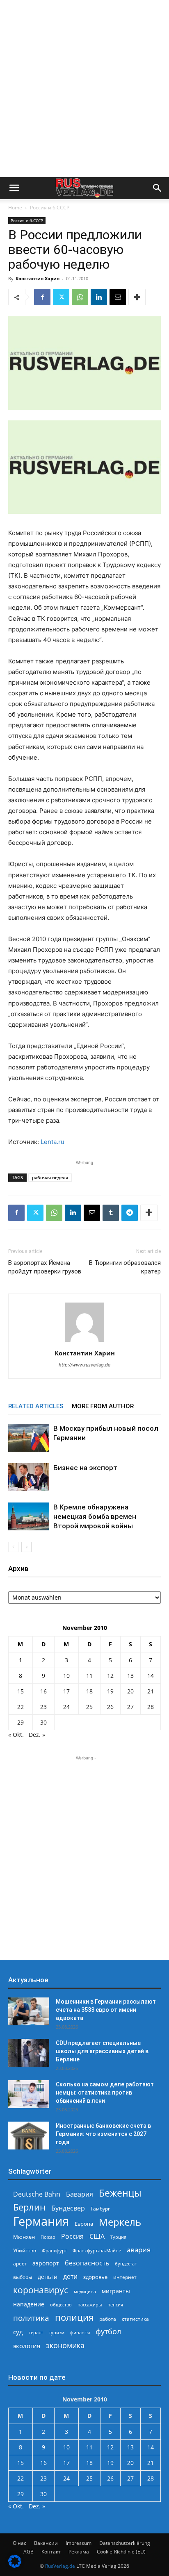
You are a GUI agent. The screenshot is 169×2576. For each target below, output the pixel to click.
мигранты (116, 2291)
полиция (74, 2317)
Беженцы (120, 2193)
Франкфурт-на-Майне (97, 2250)
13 (130, 1676)
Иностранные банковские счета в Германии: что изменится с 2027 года (103, 2134)
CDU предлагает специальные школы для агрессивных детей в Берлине (102, 2051)
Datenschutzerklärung (125, 2543)
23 (43, 1707)
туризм (57, 2332)
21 (151, 1691)
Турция (118, 2237)
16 (43, 1691)
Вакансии (46, 2543)
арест (20, 2264)
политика (31, 2318)
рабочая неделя (50, 1177)
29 (21, 1722)
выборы (23, 2277)
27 (130, 1707)
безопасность (87, 2263)
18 (89, 1691)
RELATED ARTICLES (36, 1406)
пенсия (115, 2305)
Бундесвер (68, 2208)
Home (15, 208)
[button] (14, 188)
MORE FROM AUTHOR (103, 1406)
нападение (29, 2304)
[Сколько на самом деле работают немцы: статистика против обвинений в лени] (29, 2094)
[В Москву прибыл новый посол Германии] (29, 1438)
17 (66, 1691)
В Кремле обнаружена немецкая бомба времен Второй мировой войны (95, 1516)
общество (61, 2305)
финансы (80, 2332)
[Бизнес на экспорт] (29, 1477)
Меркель (120, 2222)
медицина (85, 2291)
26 (110, 1707)
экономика (65, 2345)
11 (89, 1676)
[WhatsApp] (80, 297)
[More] (137, 297)
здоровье (95, 2277)
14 (151, 1676)
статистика (135, 2319)
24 (66, 1707)
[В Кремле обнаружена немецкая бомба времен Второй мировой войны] (29, 1517)
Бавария (80, 2194)
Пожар (48, 2237)
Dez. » (37, 1735)
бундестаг (126, 2264)
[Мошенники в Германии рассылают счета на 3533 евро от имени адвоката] (29, 2012)
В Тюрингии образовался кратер (125, 1267)
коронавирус (41, 2290)
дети (70, 2277)
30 (43, 1722)
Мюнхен (24, 2237)
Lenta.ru (53, 1142)
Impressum (79, 2543)
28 (151, 1707)
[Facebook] (42, 297)
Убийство (25, 2250)
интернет (125, 2277)
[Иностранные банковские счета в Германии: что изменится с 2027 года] (29, 2136)
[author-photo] (84, 1342)
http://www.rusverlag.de (84, 1365)
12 (110, 1676)
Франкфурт (54, 2250)
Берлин (29, 2207)
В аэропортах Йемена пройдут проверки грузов (45, 1267)
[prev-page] (13, 1547)
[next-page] (26, 1547)
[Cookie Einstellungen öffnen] (15, 2566)
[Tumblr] (111, 1213)
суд (18, 2332)
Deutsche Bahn (37, 2194)
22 (21, 1707)
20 (130, 1691)
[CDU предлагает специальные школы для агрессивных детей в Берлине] (29, 2053)
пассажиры (90, 2305)
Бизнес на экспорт (85, 1468)
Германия (41, 2221)
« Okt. (16, 1735)
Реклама (79, 2552)
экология (27, 2346)
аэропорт (46, 2263)
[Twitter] (61, 297)
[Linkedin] (99, 297)
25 (89, 1707)
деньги (48, 2277)
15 (21, 1691)
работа (108, 2319)
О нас (19, 2543)
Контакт (51, 2552)
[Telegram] (130, 1213)
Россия (72, 2237)
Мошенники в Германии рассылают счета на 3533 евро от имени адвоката (106, 2010)
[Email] (118, 297)
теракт (36, 2332)
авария (139, 2250)
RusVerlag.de (60, 2566)
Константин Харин (38, 278)
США (97, 2237)
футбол (108, 2332)
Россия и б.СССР (50, 208)
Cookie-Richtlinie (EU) (121, 2552)
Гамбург (100, 2209)
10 (66, 1676)
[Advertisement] (84, 89)
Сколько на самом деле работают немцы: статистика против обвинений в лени (105, 2093)
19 (110, 1691)
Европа (84, 2224)
